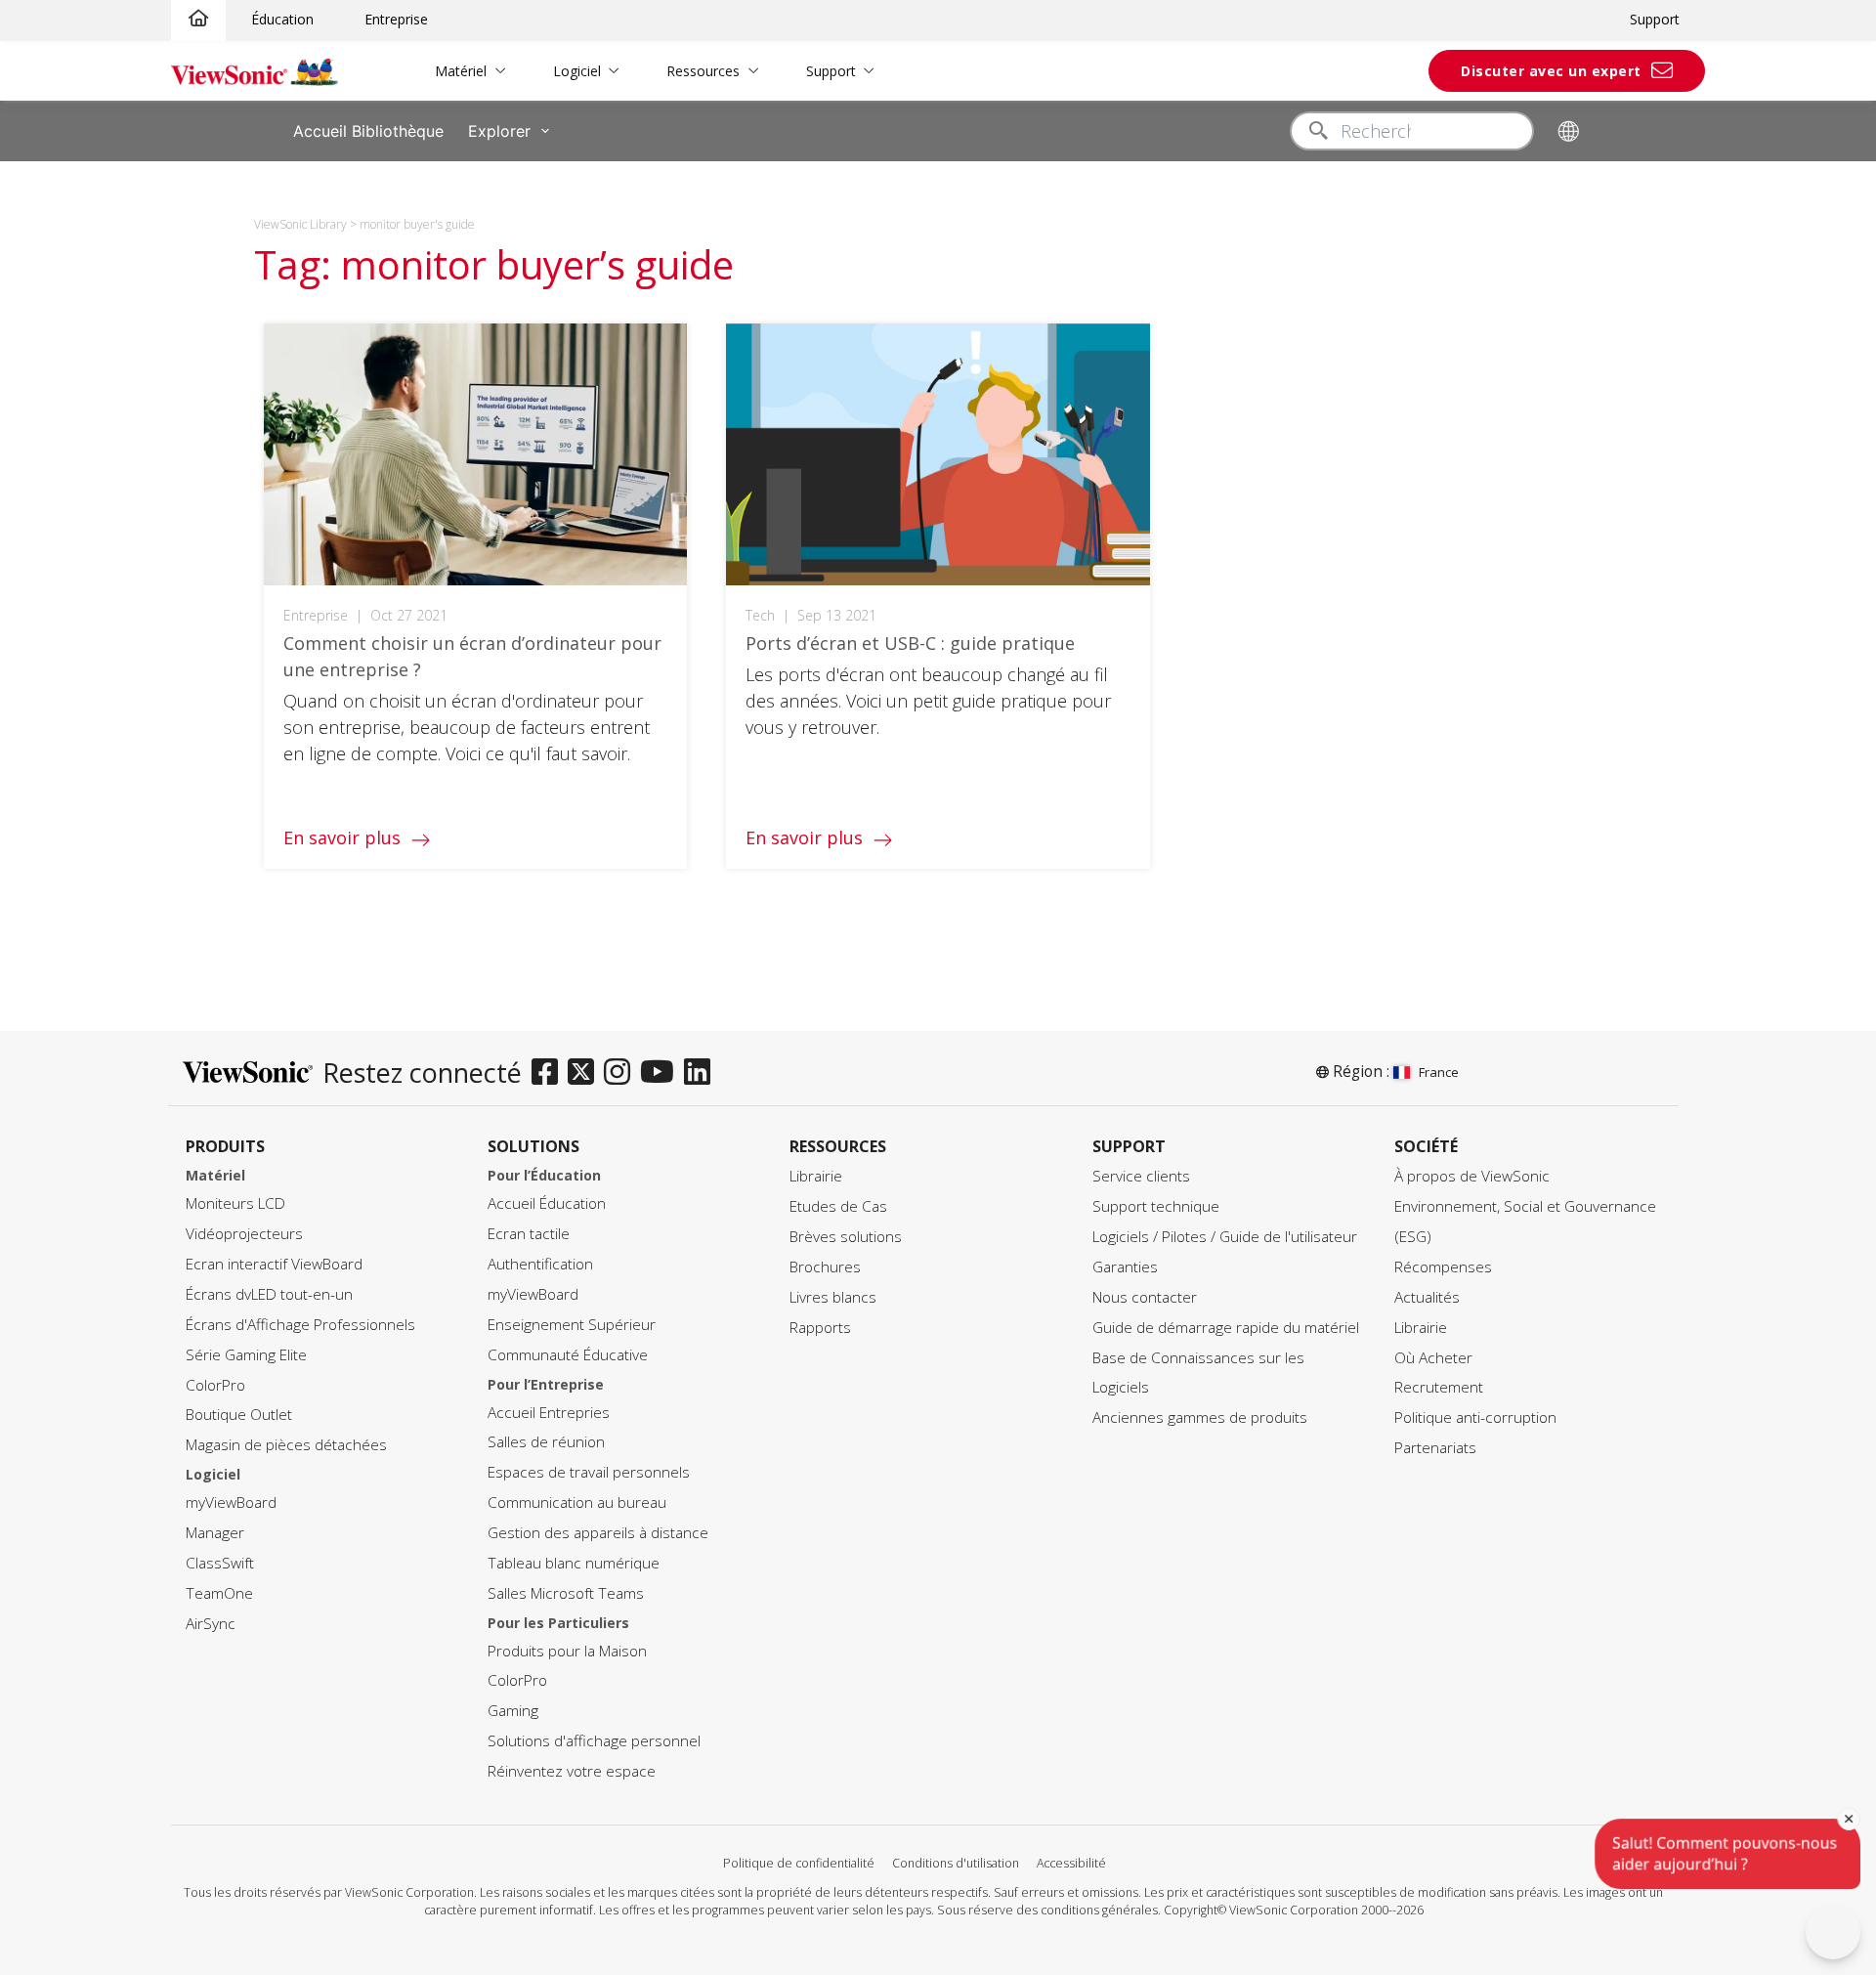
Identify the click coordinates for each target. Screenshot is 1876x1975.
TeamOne (219, 1593)
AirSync (211, 1624)
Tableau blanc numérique (574, 1563)
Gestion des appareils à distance (598, 1533)
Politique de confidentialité (799, 1863)
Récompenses (1443, 1267)
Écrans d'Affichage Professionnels (300, 1325)
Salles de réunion (546, 1442)
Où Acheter (1433, 1358)
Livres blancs (833, 1297)
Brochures (825, 1267)
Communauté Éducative (568, 1355)
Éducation (282, 19)
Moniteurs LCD (235, 1203)
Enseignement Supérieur (572, 1325)
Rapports (820, 1328)
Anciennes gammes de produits (1200, 1417)
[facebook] (550, 1073)
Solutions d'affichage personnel (594, 1741)
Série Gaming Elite (246, 1355)
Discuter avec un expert (1551, 71)
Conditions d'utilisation (956, 1863)
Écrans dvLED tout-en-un (269, 1294)
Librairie (816, 1176)
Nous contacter (1145, 1297)
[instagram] (622, 1073)
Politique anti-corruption (1475, 1417)
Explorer (499, 131)
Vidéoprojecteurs (244, 1234)
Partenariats (1435, 1448)
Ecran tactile (529, 1234)
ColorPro (215, 1385)
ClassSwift (220, 1563)
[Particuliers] (198, 19)
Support (1655, 19)
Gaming (513, 1711)
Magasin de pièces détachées (286, 1445)
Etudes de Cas (838, 1206)
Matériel (461, 71)
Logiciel (577, 71)
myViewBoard (231, 1503)
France (1439, 1072)
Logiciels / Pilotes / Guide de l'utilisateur (1225, 1237)
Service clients (1141, 1176)
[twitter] (586, 1073)
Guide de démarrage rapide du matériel (1226, 1328)
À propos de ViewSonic (1472, 1176)
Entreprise (396, 19)
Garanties (1125, 1267)
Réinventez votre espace (572, 1771)
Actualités (1427, 1297)
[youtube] (662, 1073)
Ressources (703, 71)
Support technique (1156, 1206)
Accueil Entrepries (549, 1413)
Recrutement (1439, 1387)
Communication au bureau (577, 1503)
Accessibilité (1071, 1863)
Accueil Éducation (547, 1203)
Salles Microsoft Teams (566, 1593)
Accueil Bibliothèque (368, 131)
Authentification (540, 1264)
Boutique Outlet (239, 1415)
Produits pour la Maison (567, 1651)
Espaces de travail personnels (589, 1472)
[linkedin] (702, 1073)
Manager (215, 1533)
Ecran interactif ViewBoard (274, 1264)
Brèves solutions (846, 1237)
